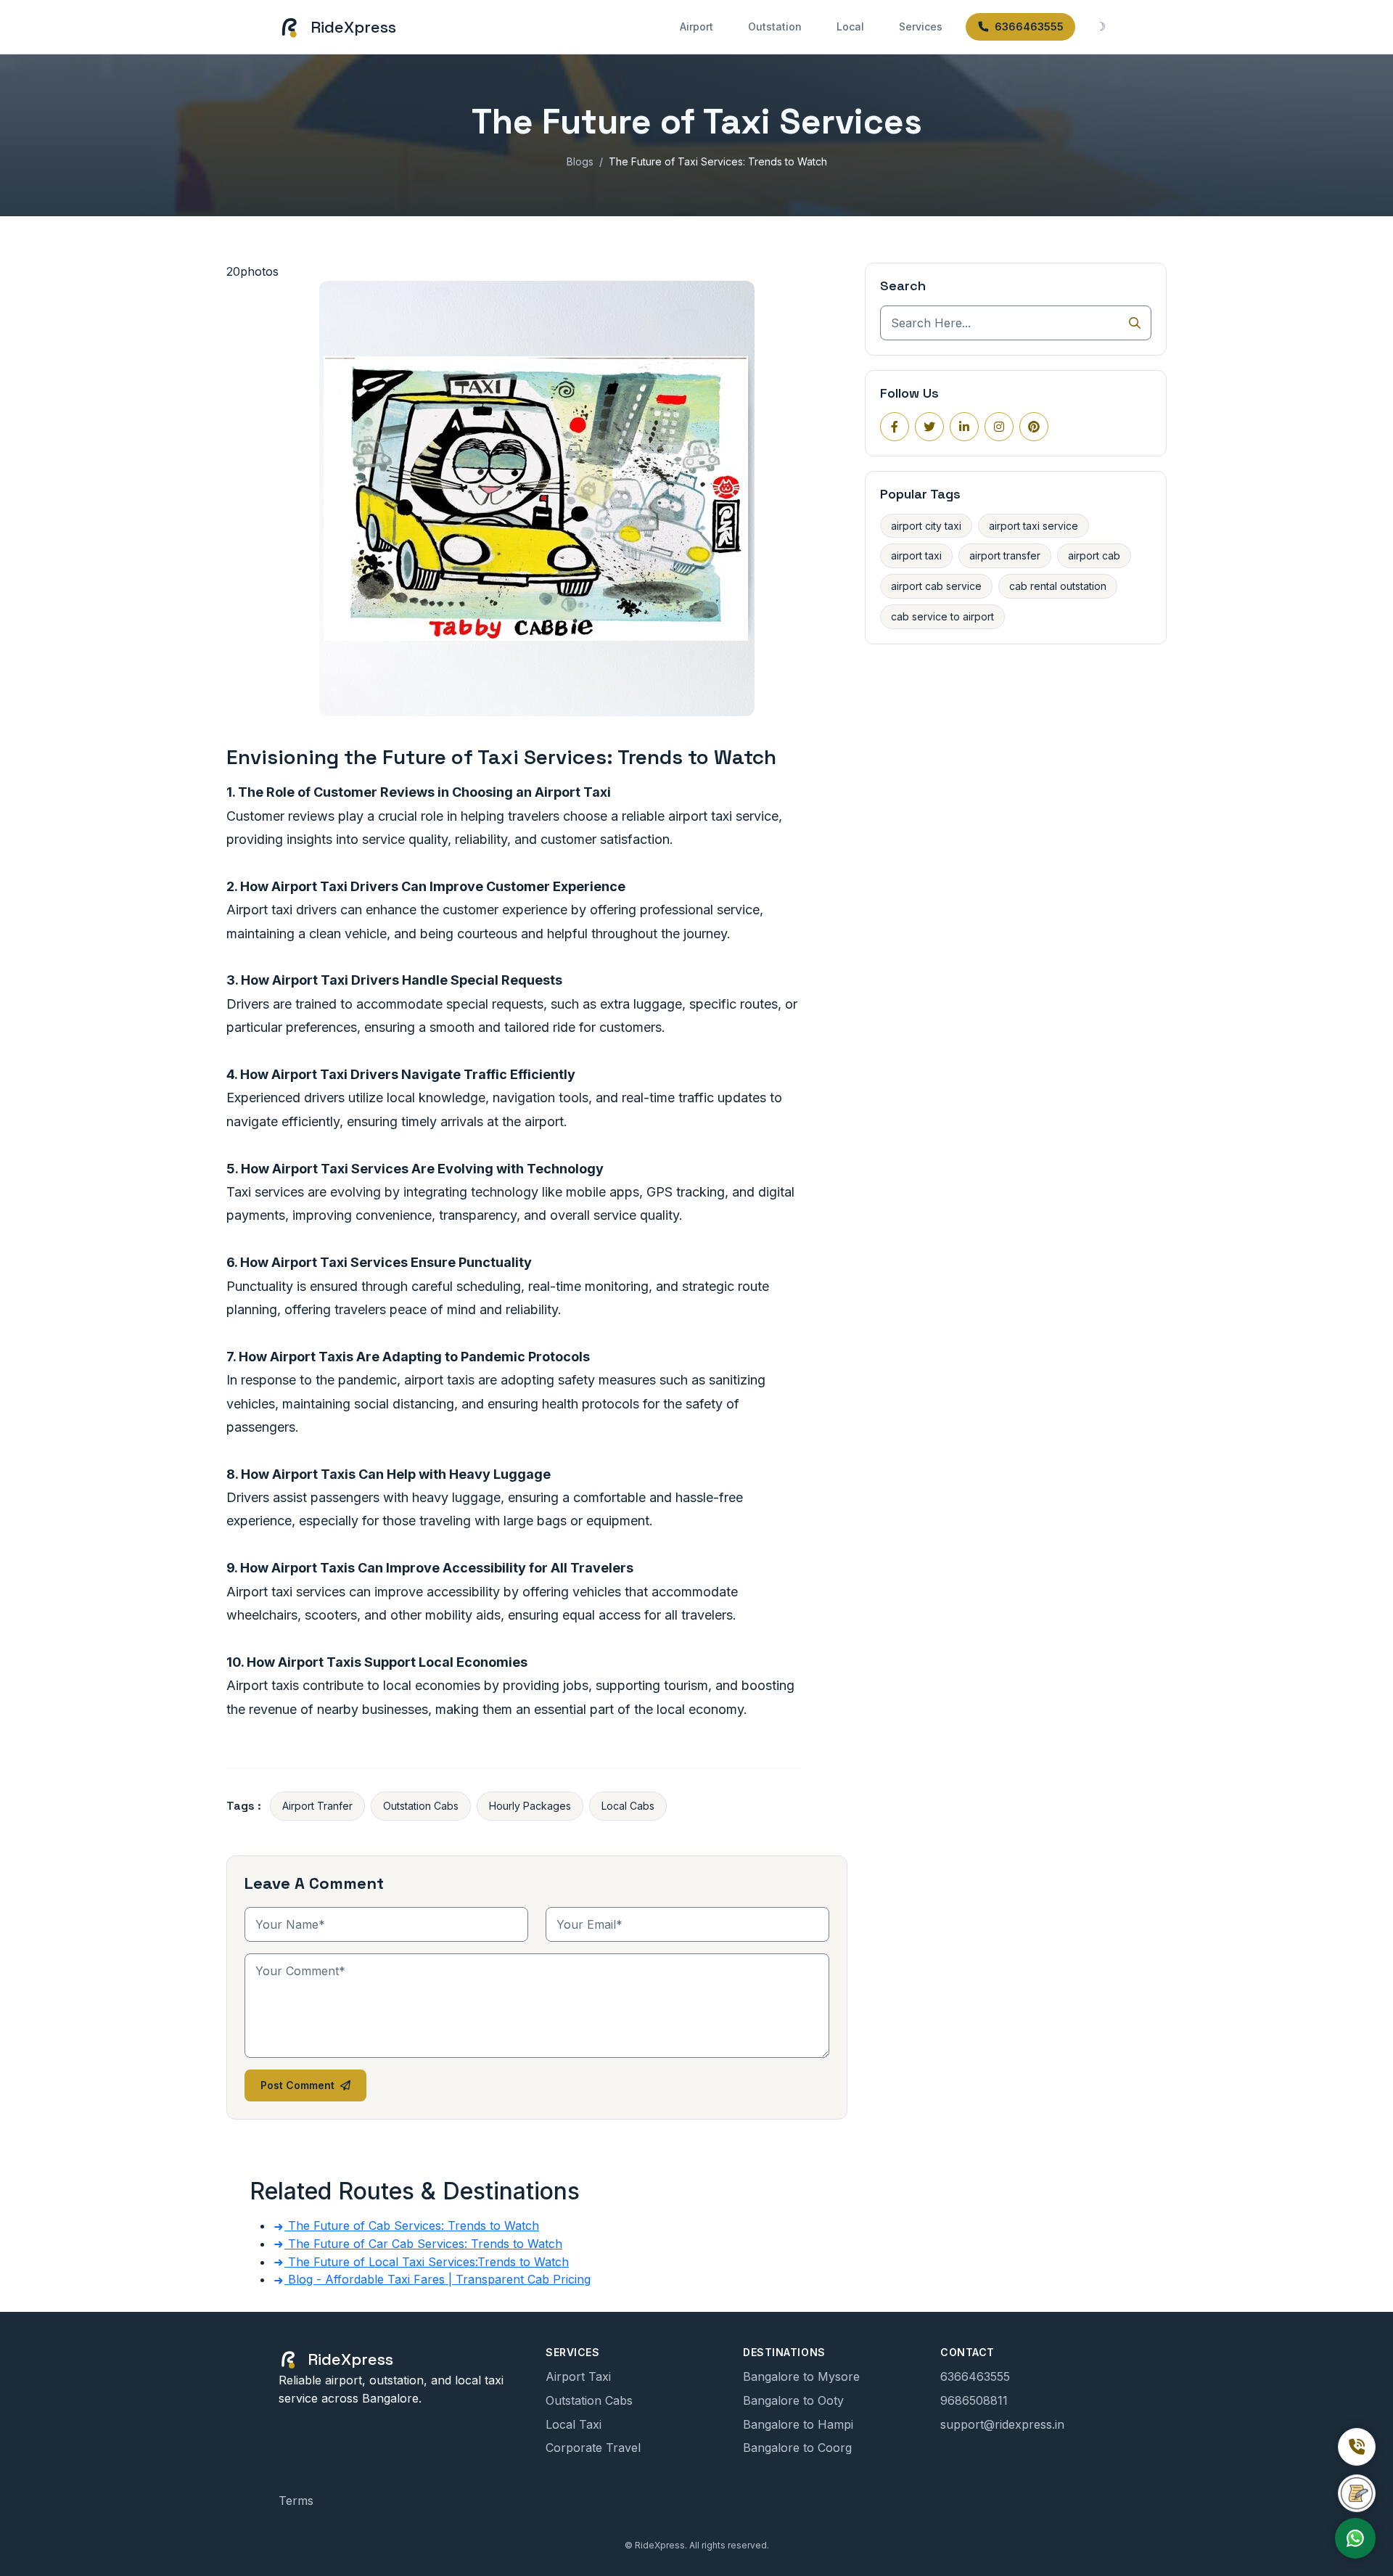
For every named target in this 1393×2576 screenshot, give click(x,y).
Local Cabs (628, 1806)
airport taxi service (1034, 526)
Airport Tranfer (317, 1806)
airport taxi (916, 555)
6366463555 (1029, 26)
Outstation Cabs (421, 1806)
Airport (696, 26)
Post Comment (297, 2085)
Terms (296, 2501)
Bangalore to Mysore (801, 2376)
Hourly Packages (530, 1806)
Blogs (580, 161)
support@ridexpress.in (1002, 2424)
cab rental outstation (1058, 586)
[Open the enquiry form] (1357, 2493)
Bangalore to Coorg (797, 2448)
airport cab (1094, 555)
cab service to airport (942, 616)
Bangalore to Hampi (798, 2424)
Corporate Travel (593, 2448)
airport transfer (1005, 555)
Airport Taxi (578, 2376)
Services (921, 26)
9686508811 (974, 2400)
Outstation (775, 26)
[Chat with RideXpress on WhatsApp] (1355, 2538)
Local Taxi (574, 2424)
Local (850, 26)
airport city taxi (926, 526)
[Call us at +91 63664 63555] (1357, 2447)
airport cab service (936, 586)
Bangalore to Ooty (793, 2400)
